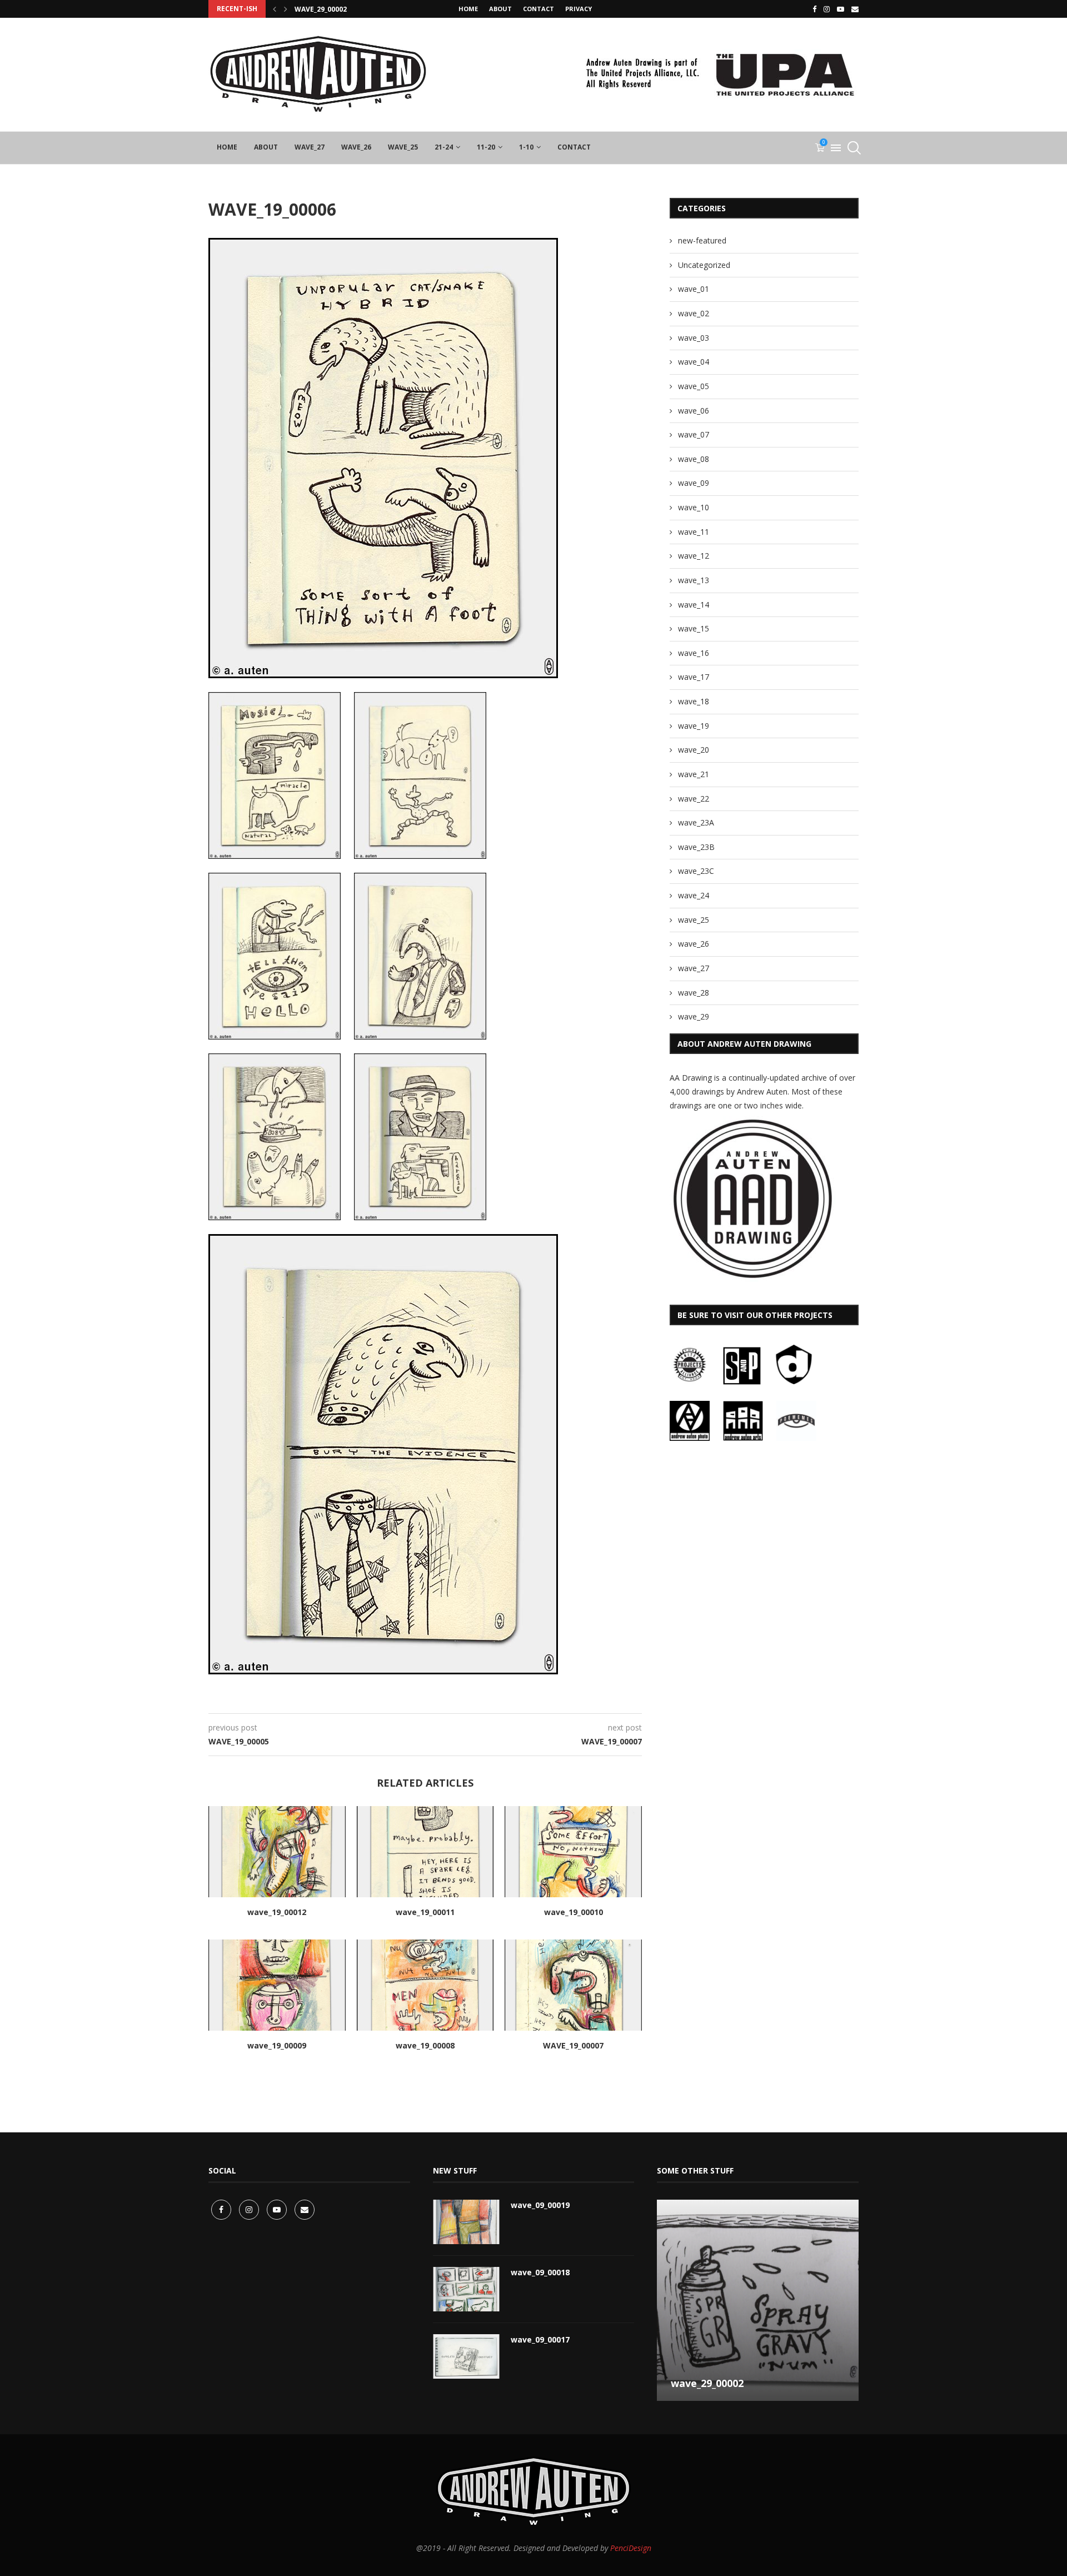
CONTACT (539, 9)
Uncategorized (704, 265)
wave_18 (694, 701)
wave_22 (694, 799)
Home (468, 9)
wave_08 (694, 459)
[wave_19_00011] (425, 1852)
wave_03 (694, 338)
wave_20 (694, 750)
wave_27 (310, 147)
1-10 (526, 147)
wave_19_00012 (277, 1912)
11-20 (486, 147)
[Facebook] (814, 9)
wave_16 (694, 653)
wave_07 (694, 434)
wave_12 (694, 556)
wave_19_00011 (425, 1912)
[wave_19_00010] (573, 1852)
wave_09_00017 (540, 2339)
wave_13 (694, 580)
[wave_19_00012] (277, 1852)
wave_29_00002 (321, 9)
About (500, 9)
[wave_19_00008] (425, 1985)
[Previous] (275, 9)
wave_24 (694, 895)
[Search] (853, 148)
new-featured (702, 240)
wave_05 (694, 386)
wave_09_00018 (540, 2272)
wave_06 (694, 411)
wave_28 (694, 993)
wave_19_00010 (574, 1912)
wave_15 (694, 628)
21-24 (444, 147)
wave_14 (694, 605)
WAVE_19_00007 (573, 2045)
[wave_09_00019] (466, 2222)
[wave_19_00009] (277, 1985)
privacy (579, 9)
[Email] (855, 9)
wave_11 (694, 532)
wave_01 (694, 289)
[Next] (286, 9)
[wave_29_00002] (758, 2301)
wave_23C (696, 871)
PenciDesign (631, 2548)
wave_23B (696, 847)
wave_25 (403, 147)
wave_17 (694, 677)
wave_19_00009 (277, 2045)
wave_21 (694, 774)
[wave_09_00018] (466, 2289)
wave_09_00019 (540, 2205)
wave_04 (694, 362)
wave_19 (694, 726)
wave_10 (694, 507)
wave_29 (694, 1016)
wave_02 (694, 313)
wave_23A (696, 822)
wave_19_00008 (425, 2045)
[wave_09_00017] (466, 2356)
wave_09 (694, 483)
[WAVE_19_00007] (573, 1985)
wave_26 (356, 147)
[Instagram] (827, 9)
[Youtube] (841, 9)
